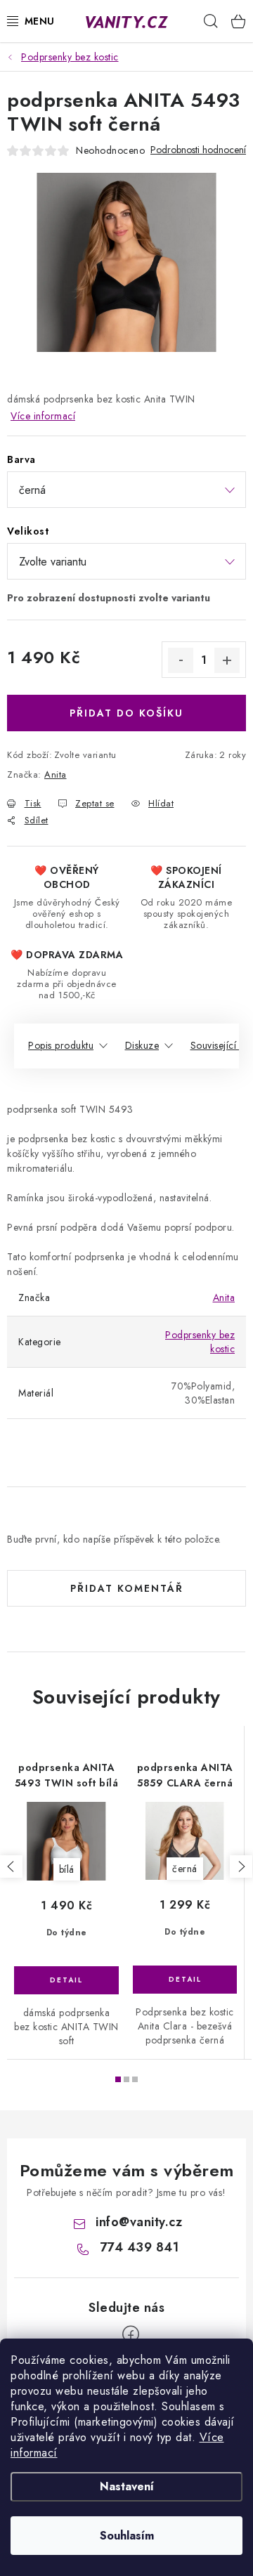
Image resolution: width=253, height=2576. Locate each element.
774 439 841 (140, 2247)
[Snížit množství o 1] (181, 660)
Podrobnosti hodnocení (198, 150)
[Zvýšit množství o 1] (227, 660)
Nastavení (127, 2486)
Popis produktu (61, 1045)
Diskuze (142, 1045)
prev (11, 1866)
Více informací (43, 416)
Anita (56, 774)
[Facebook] (131, 2334)
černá (185, 1869)
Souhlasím (127, 2536)
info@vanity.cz (139, 2222)
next (241, 1866)
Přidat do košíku (126, 713)
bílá (67, 1869)
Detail (66, 1980)
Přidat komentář (127, 1588)
